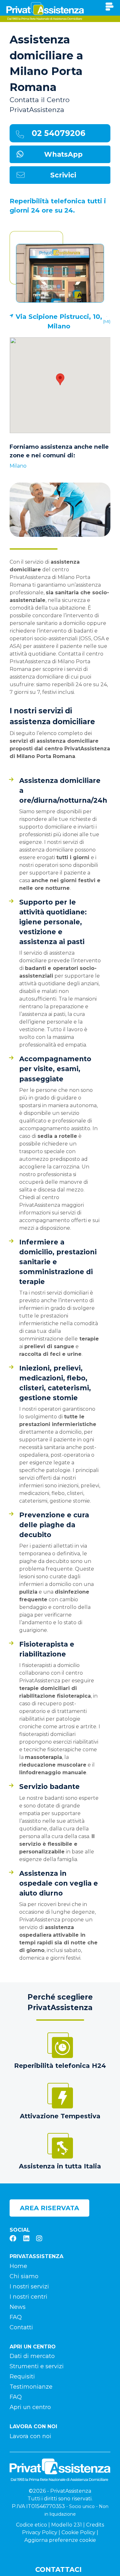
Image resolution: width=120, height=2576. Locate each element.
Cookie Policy (78, 2532)
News (18, 2307)
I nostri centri (28, 2297)
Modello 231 (67, 2525)
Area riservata (49, 2208)
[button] (60, 379)
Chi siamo (24, 2276)
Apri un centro (30, 2407)
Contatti (21, 2327)
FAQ (16, 2317)
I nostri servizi (29, 2287)
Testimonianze (31, 2387)
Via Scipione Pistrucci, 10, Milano (59, 321)
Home (18, 2266)
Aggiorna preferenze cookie (60, 2540)
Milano (18, 466)
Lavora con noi (30, 2436)
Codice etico (32, 2525)
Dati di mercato (32, 2356)
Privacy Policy (40, 2532)
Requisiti (22, 2377)
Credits (95, 2525)
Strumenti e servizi (37, 2366)
